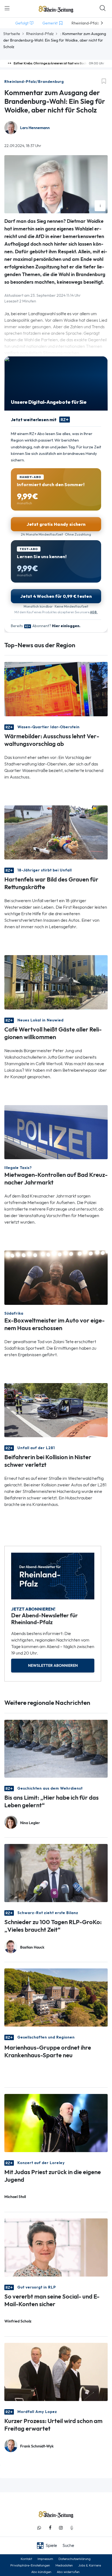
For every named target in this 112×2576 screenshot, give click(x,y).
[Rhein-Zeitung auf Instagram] (61, 2528)
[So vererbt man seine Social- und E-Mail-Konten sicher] (56, 2247)
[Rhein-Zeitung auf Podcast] (72, 2528)
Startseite (12, 34)
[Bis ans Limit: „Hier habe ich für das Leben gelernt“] (56, 1748)
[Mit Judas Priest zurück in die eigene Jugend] (56, 2123)
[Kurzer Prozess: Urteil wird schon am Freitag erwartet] (56, 2372)
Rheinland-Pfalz (40, 34)
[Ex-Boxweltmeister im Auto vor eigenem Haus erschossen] (56, 1277)
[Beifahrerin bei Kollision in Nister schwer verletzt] (56, 1410)
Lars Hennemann (35, 128)
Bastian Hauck (32, 1947)
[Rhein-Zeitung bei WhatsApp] (39, 2528)
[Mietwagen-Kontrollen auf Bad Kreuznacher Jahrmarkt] (56, 1132)
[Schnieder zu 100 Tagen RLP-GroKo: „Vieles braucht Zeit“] (56, 1873)
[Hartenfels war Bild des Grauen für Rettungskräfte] (56, 832)
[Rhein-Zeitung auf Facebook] (50, 2528)
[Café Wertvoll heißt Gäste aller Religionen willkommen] (56, 982)
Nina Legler (30, 1823)
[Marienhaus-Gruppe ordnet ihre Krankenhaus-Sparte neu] (56, 1997)
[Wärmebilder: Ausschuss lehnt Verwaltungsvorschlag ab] (56, 689)
